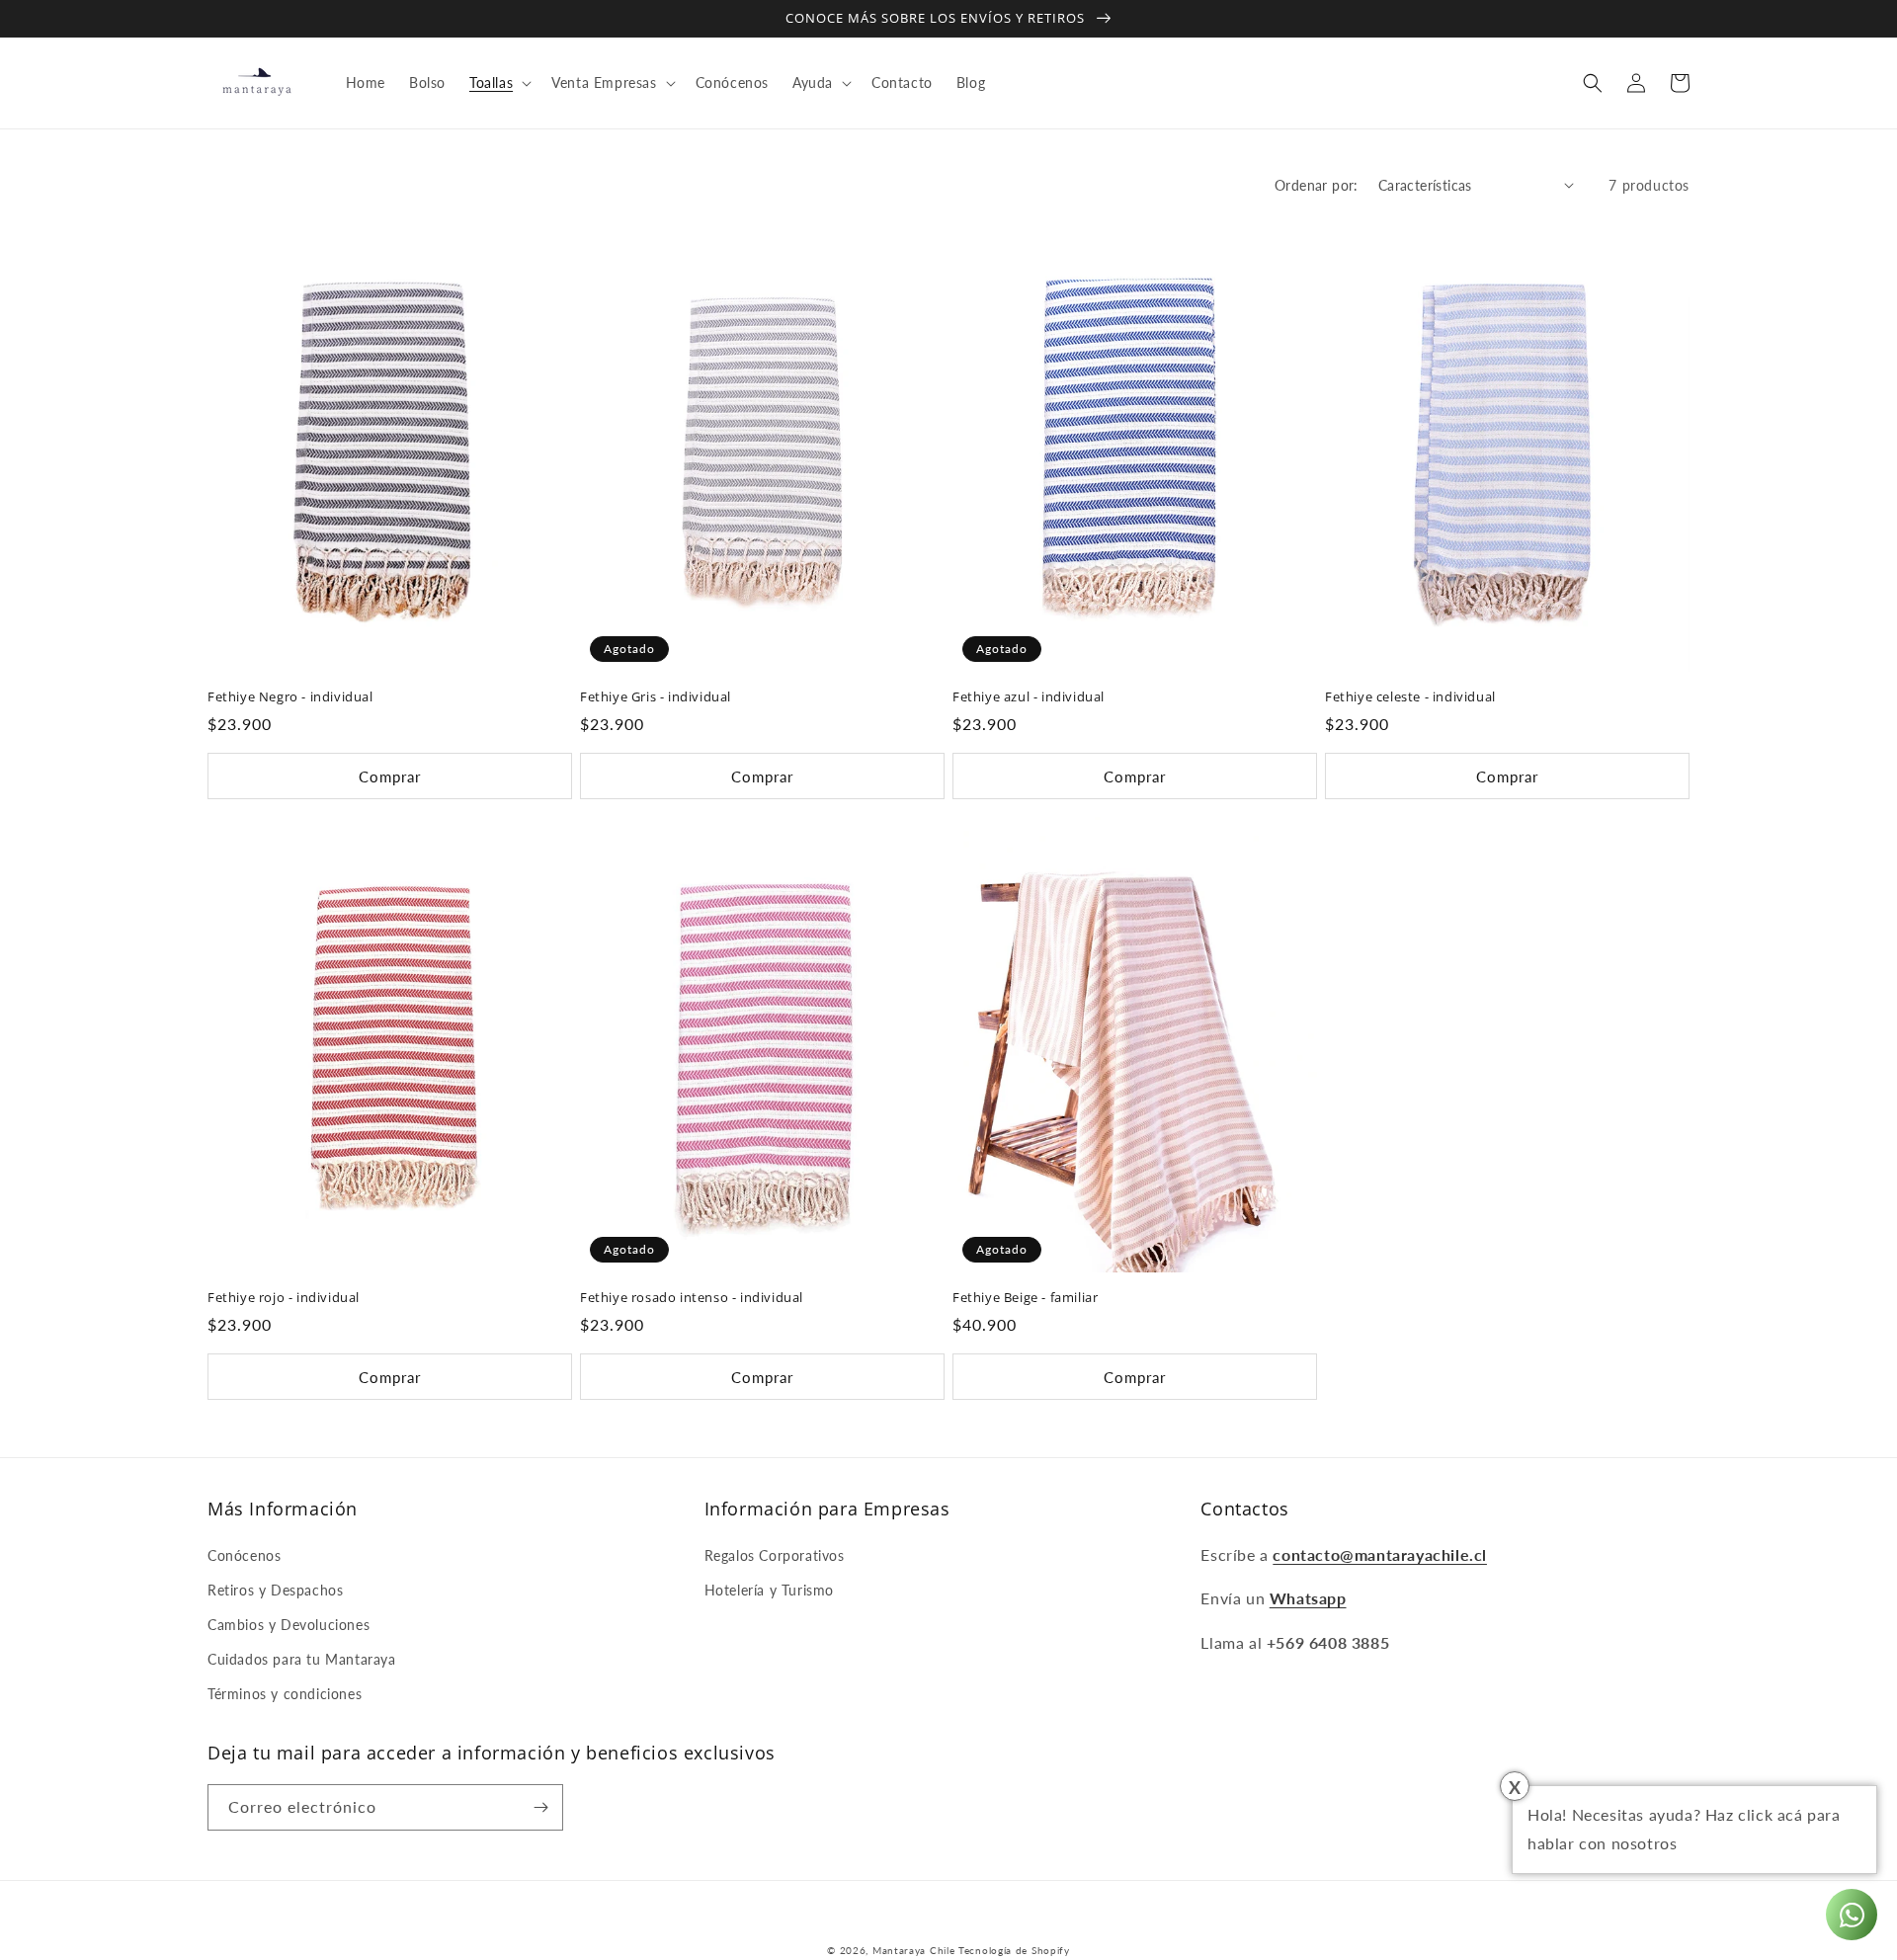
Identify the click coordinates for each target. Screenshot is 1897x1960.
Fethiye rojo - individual (284, 1298)
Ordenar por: (1317, 185)
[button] (498, 83)
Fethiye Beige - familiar (1025, 1298)
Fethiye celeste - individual (1410, 697)
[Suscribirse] (540, 1807)
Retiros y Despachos (275, 1590)
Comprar (390, 776)
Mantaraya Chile (914, 1950)
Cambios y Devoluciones (289, 1625)
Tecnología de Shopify (1014, 1950)
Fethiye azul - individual (1029, 697)
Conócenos (244, 1555)
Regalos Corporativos (775, 1555)
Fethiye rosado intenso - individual (692, 1298)
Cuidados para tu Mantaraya (302, 1659)
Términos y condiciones (285, 1694)
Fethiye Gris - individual (656, 697)
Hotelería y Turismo (769, 1590)
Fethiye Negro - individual (290, 697)
